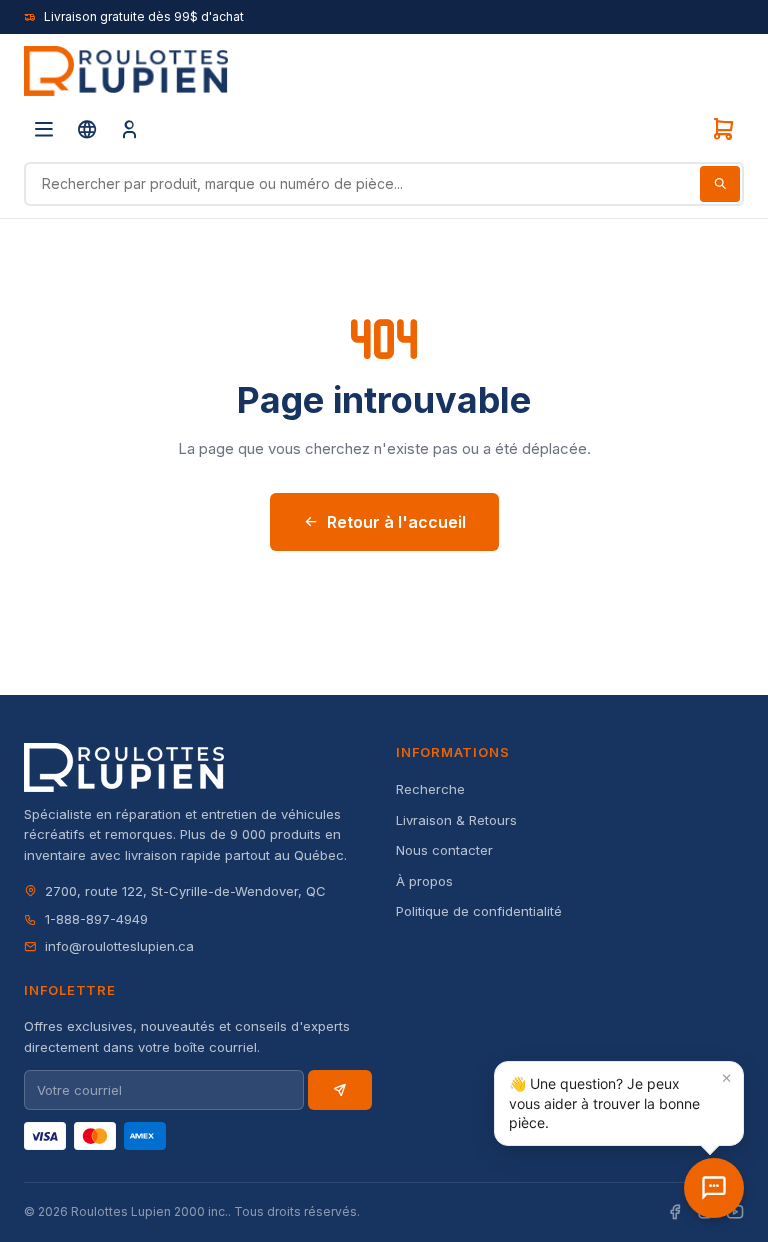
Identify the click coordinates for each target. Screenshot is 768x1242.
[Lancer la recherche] (720, 184)
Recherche (430, 789)
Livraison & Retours (456, 820)
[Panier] (723, 129)
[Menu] (44, 129)
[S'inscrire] (340, 1090)
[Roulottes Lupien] (714, 1188)
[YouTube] (735, 1212)
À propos (424, 881)
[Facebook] (675, 1212)
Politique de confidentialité (479, 911)
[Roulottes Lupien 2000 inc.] (126, 71)
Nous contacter (444, 850)
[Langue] (87, 129)
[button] (619, 1103)
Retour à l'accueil (396, 522)
